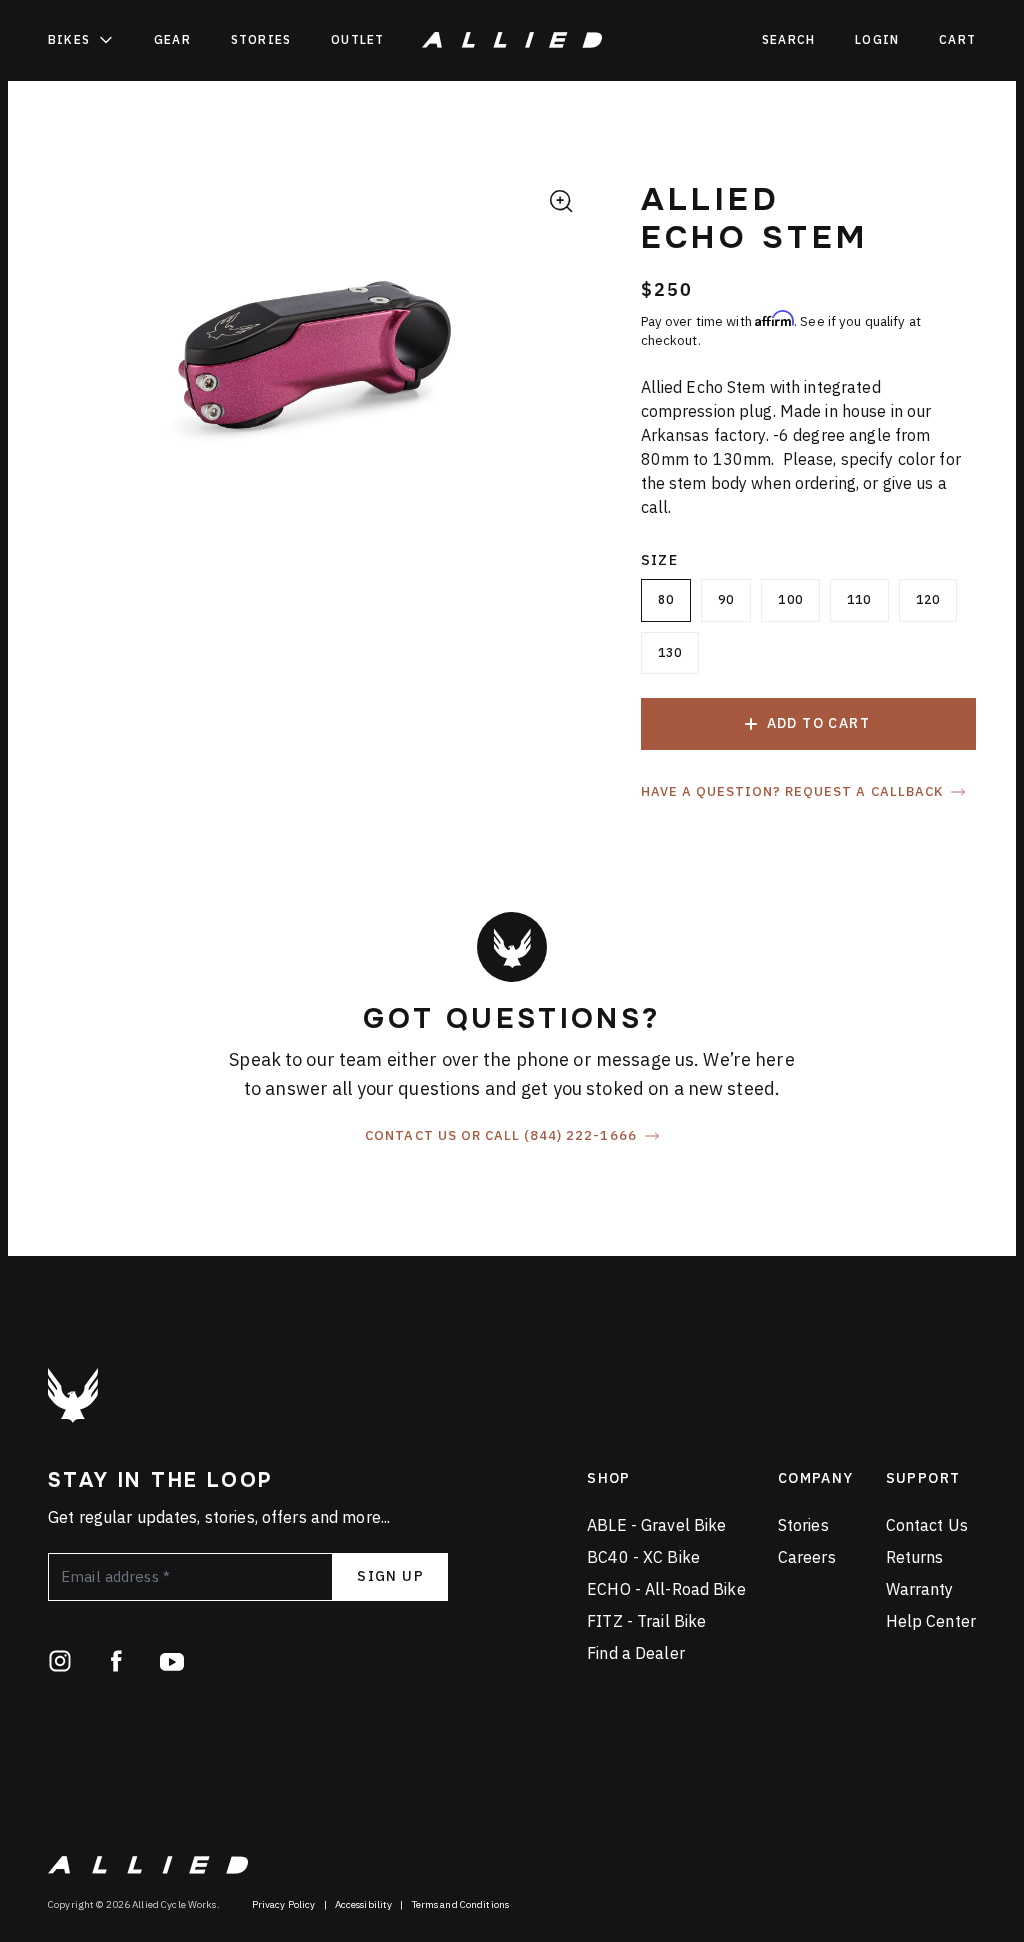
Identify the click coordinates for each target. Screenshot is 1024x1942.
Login (877, 39)
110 (859, 599)
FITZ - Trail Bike (646, 1621)
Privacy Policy (284, 1904)
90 (726, 599)
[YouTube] (172, 1661)
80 (666, 599)
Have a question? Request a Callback (792, 792)
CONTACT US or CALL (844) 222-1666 (500, 1136)
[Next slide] (563, 370)
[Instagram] (60, 1661)
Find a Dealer (636, 1653)
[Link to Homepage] (73, 1395)
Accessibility (364, 1904)
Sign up (390, 1576)
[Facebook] (116, 1661)
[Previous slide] (66, 370)
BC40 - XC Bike (643, 1557)
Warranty (920, 1589)
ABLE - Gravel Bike (656, 1525)
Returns (915, 1557)
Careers (807, 1557)
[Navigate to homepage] (512, 40)
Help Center (931, 1621)
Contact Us (927, 1525)
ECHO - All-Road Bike (666, 1589)
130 (670, 652)
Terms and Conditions (461, 1904)
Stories (261, 39)
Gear (172, 39)
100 (790, 599)
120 (928, 599)
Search (788, 39)
